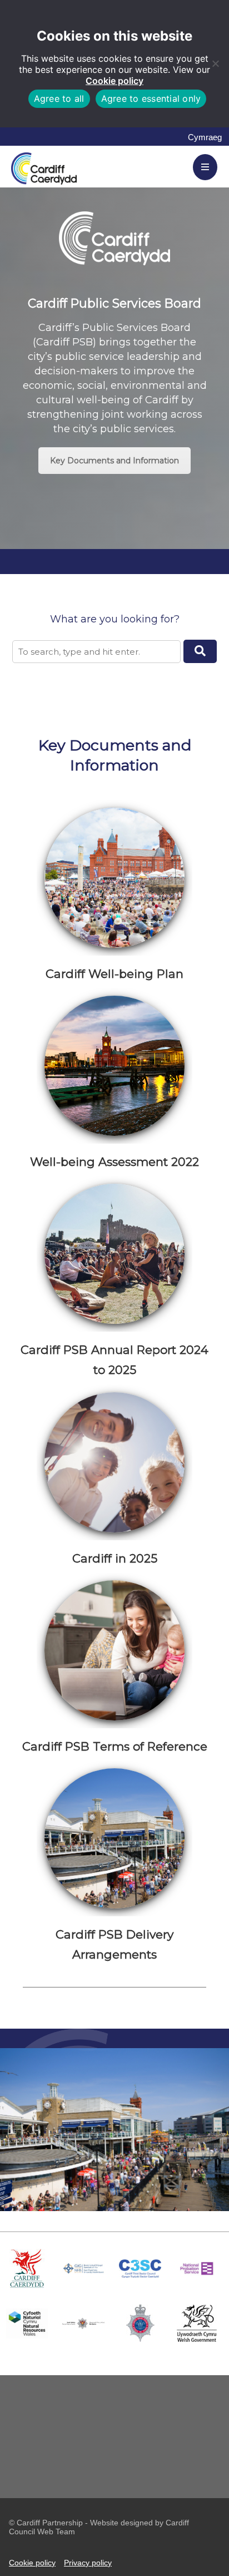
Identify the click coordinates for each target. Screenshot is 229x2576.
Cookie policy (114, 81)
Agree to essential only (151, 98)
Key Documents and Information (114, 461)
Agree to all (59, 98)
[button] (200, 651)
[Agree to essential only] (215, 63)
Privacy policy (88, 2563)
